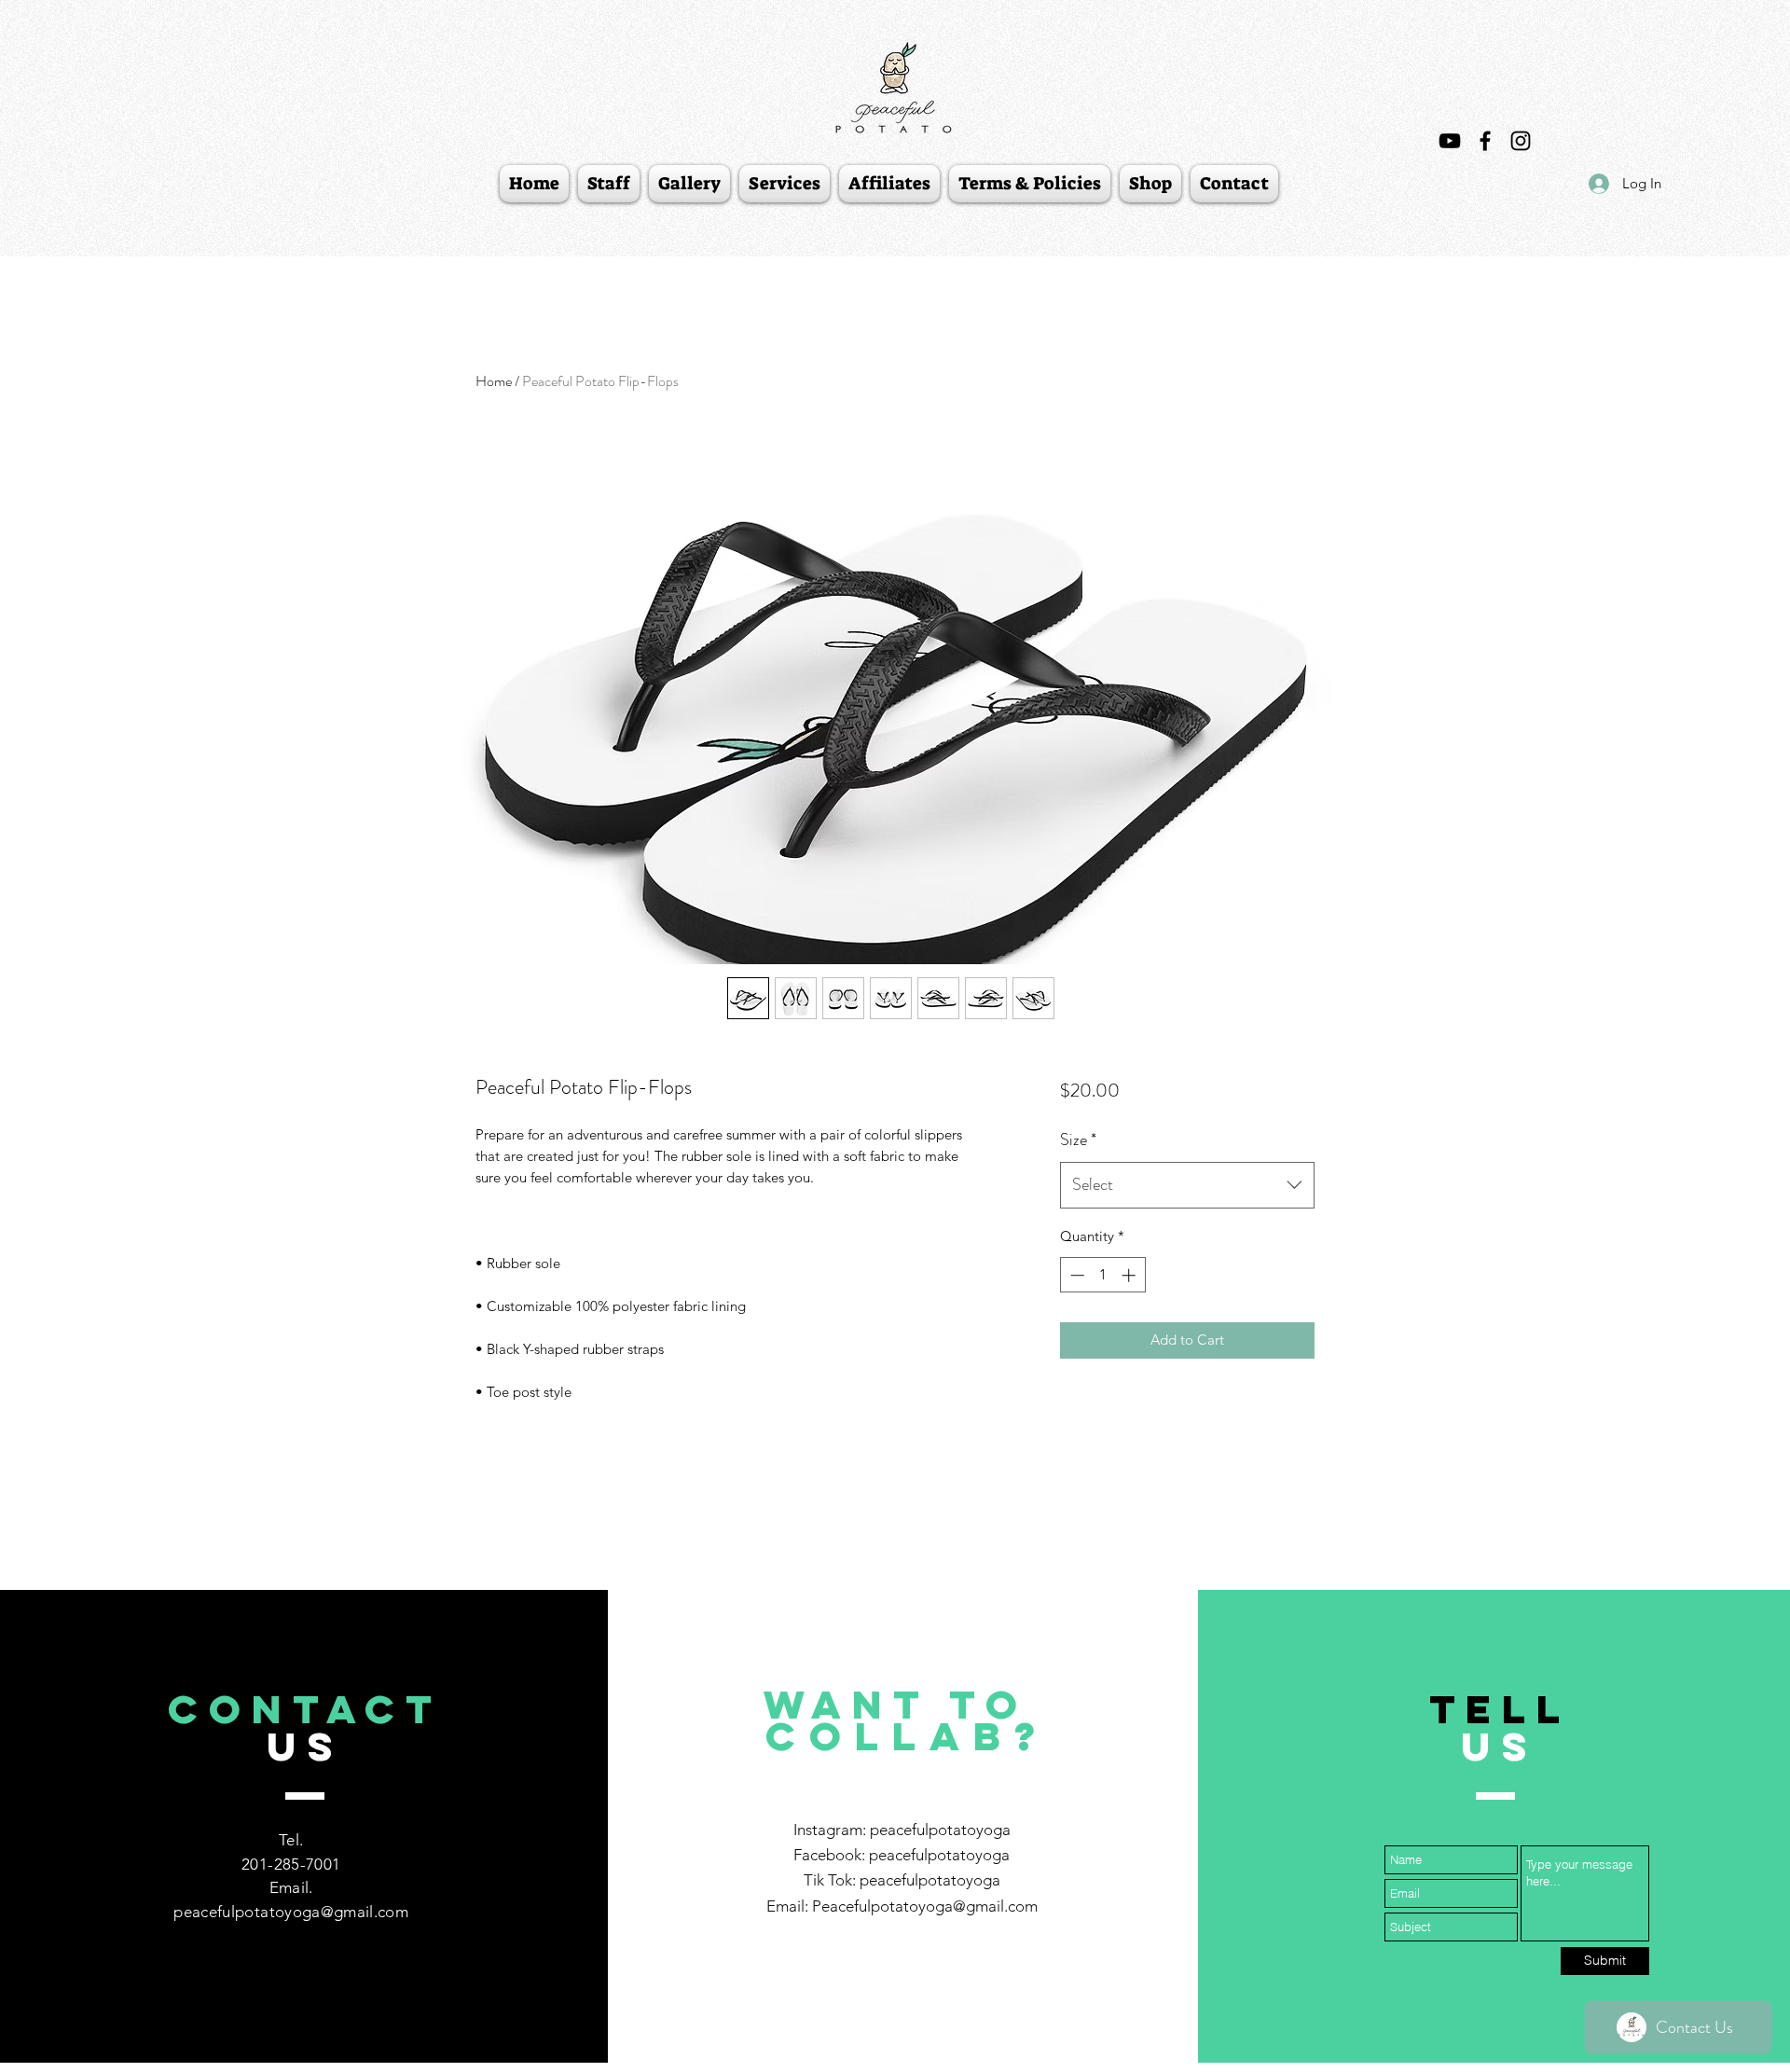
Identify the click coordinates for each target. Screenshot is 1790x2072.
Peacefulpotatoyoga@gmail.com (925, 1906)
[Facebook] (1485, 141)
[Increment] (1130, 1275)
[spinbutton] (1102, 1275)
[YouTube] (1450, 141)
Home (494, 381)
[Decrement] (1075, 1275)
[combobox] (1187, 1185)
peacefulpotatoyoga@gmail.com (291, 1912)
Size (1078, 1140)
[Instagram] (1521, 141)
